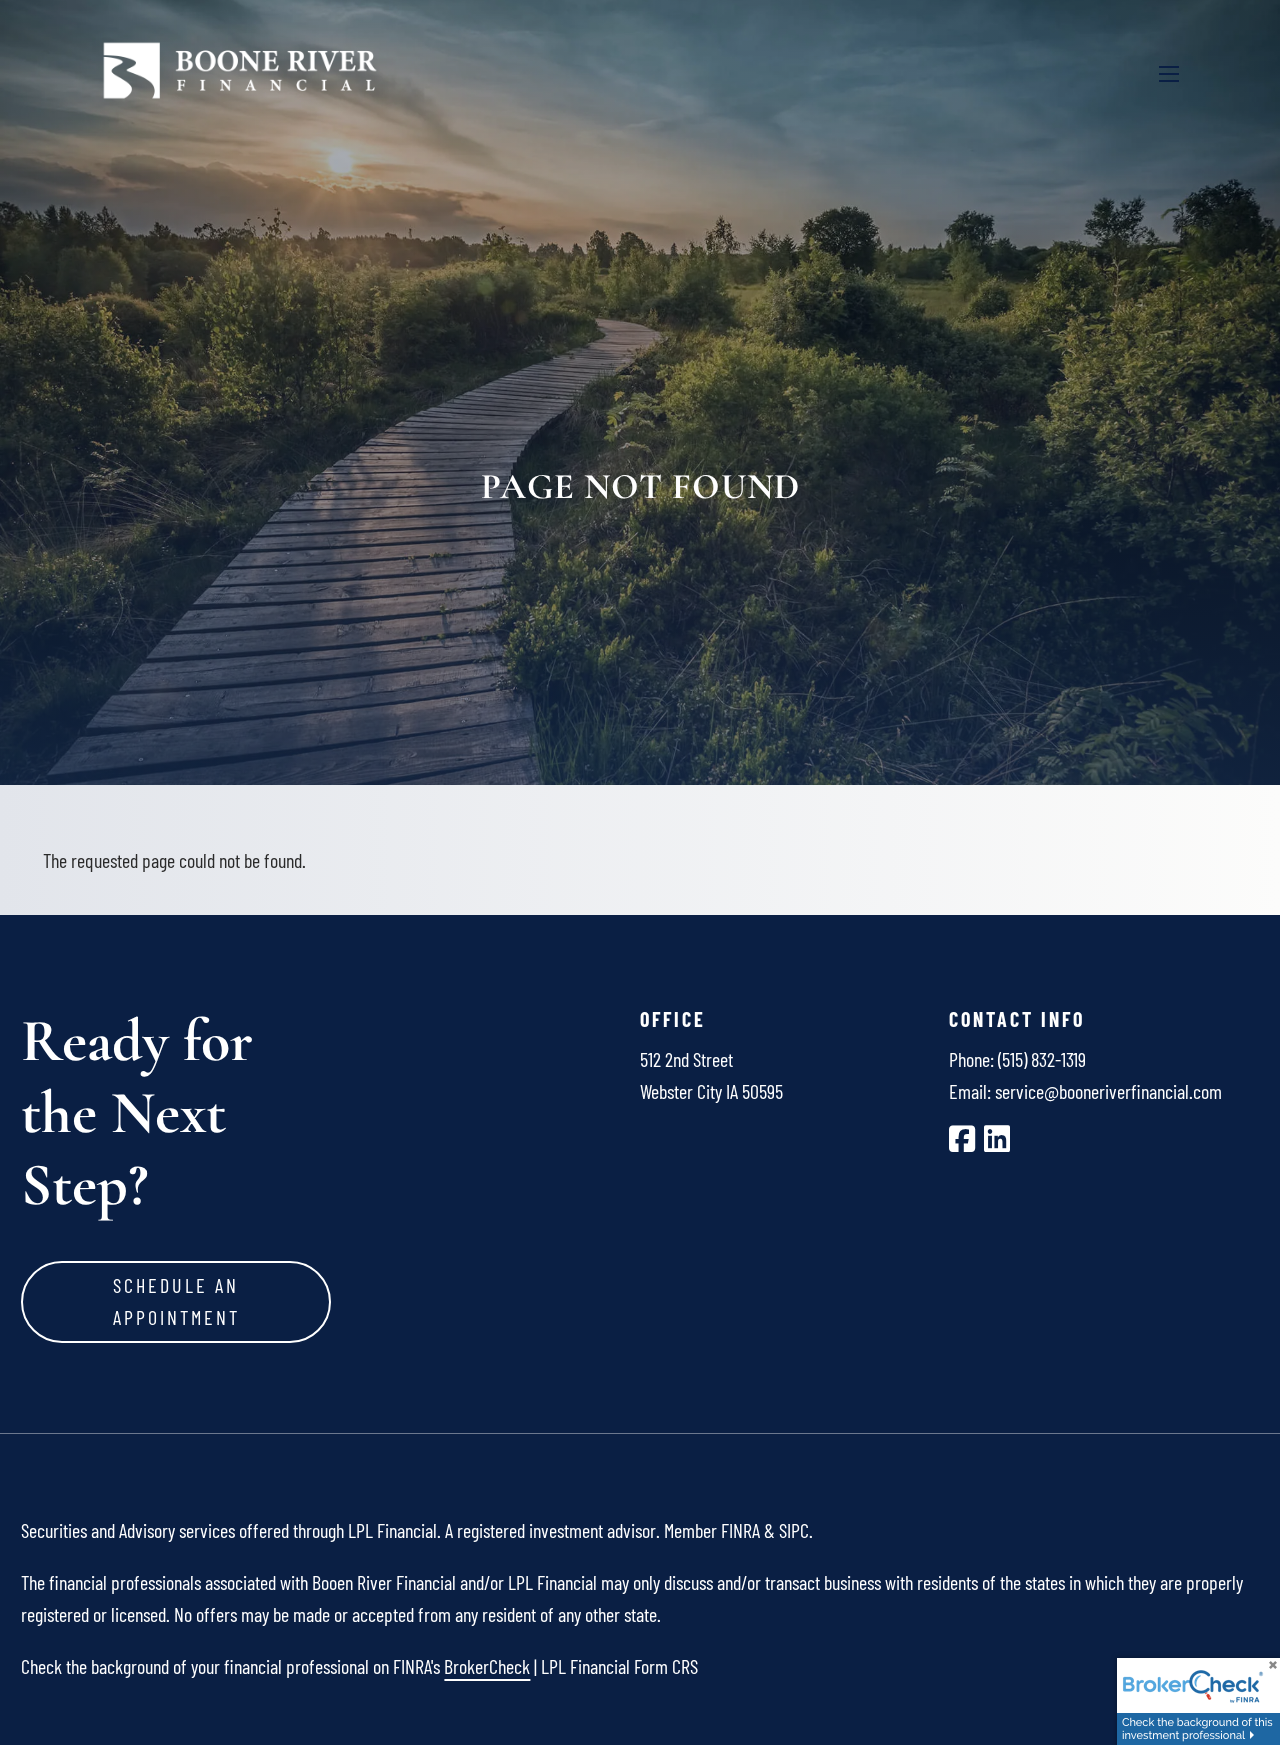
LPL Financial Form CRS (619, 1666)
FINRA (740, 1530)
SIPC (794, 1530)
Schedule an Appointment (176, 1301)
